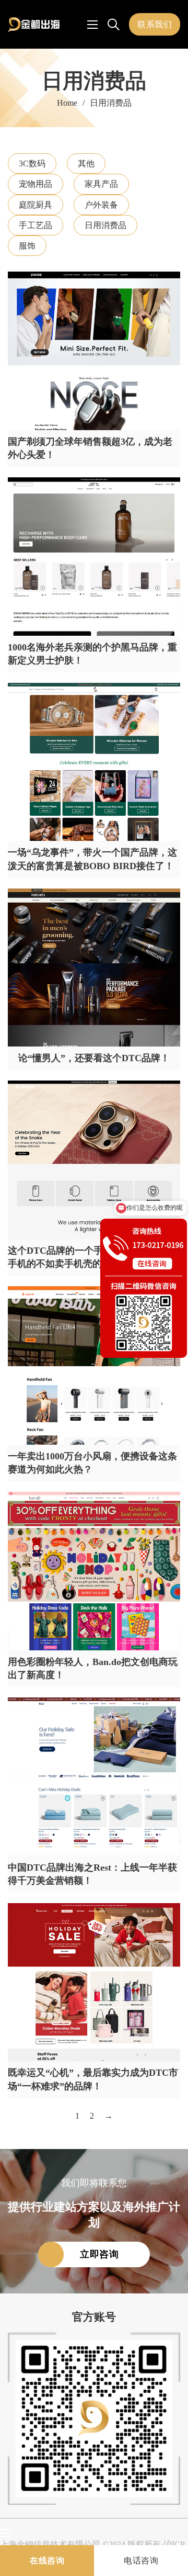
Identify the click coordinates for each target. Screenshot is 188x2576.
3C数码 (32, 164)
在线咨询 (47, 2561)
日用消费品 (105, 225)
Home (67, 103)
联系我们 (155, 24)
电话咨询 (141, 2561)
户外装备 (101, 205)
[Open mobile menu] (92, 25)
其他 (86, 164)
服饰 (27, 246)
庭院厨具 (36, 205)
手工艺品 (36, 225)
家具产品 (101, 184)
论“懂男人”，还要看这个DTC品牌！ (94, 1058)
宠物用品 (36, 184)
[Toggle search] (113, 25)
